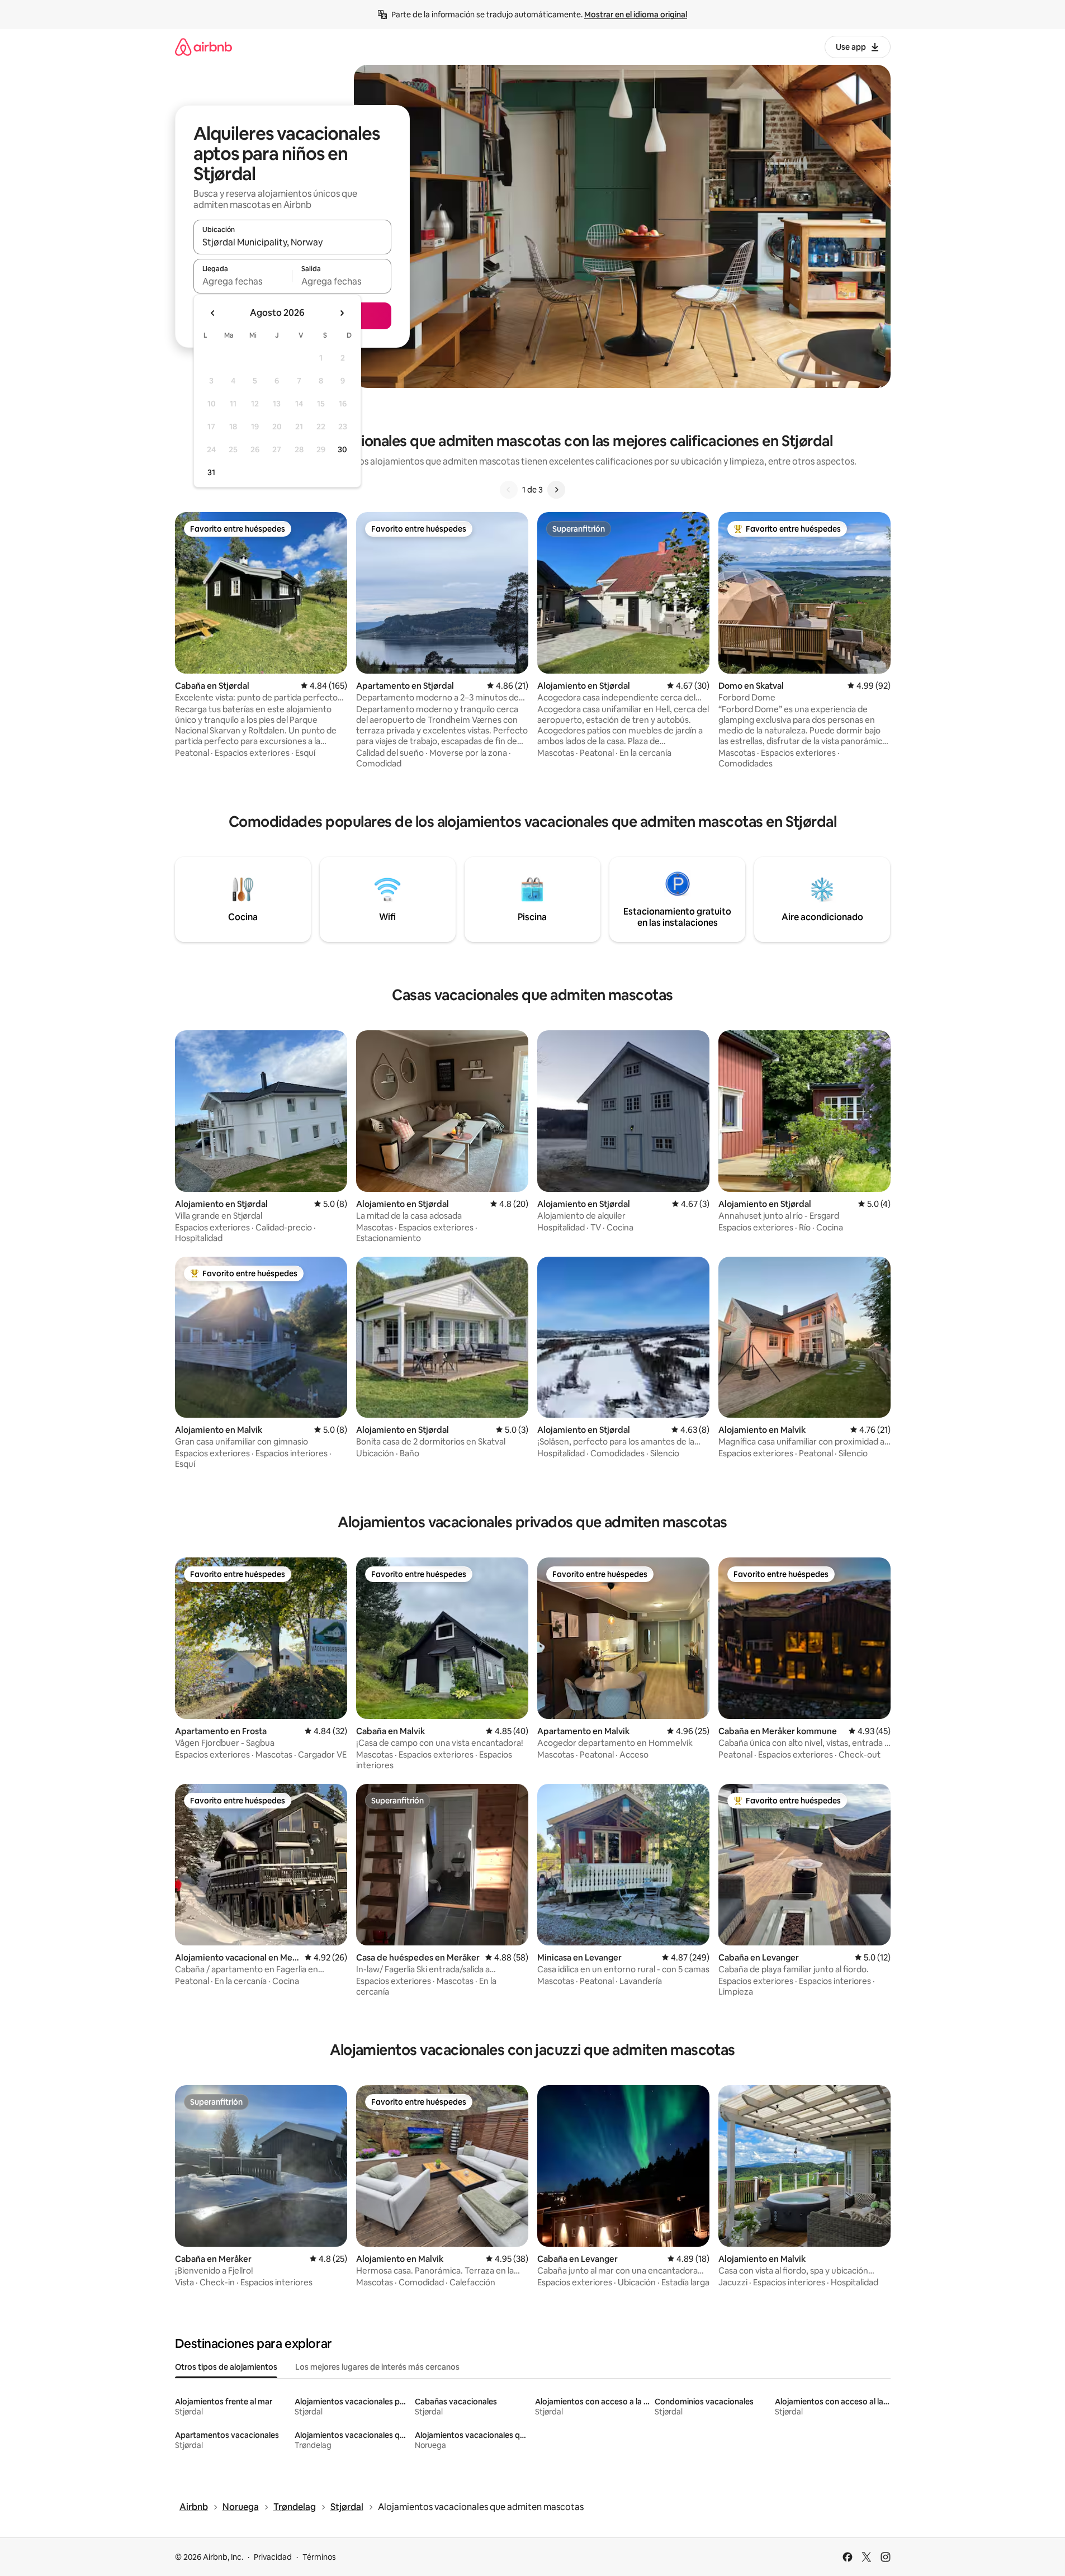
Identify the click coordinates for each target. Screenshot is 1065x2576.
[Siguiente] (556, 490)
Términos (319, 2557)
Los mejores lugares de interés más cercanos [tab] (377, 2367)
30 (342, 449)
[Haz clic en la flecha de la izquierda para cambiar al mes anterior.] (213, 313)
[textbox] (243, 281)
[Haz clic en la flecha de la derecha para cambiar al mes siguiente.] (342, 313)
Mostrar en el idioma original (636, 15)
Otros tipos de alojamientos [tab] (226, 2367)
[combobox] (292, 242)
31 (211, 472)
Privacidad (273, 2557)
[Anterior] (509, 490)
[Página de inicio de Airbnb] (203, 47)
